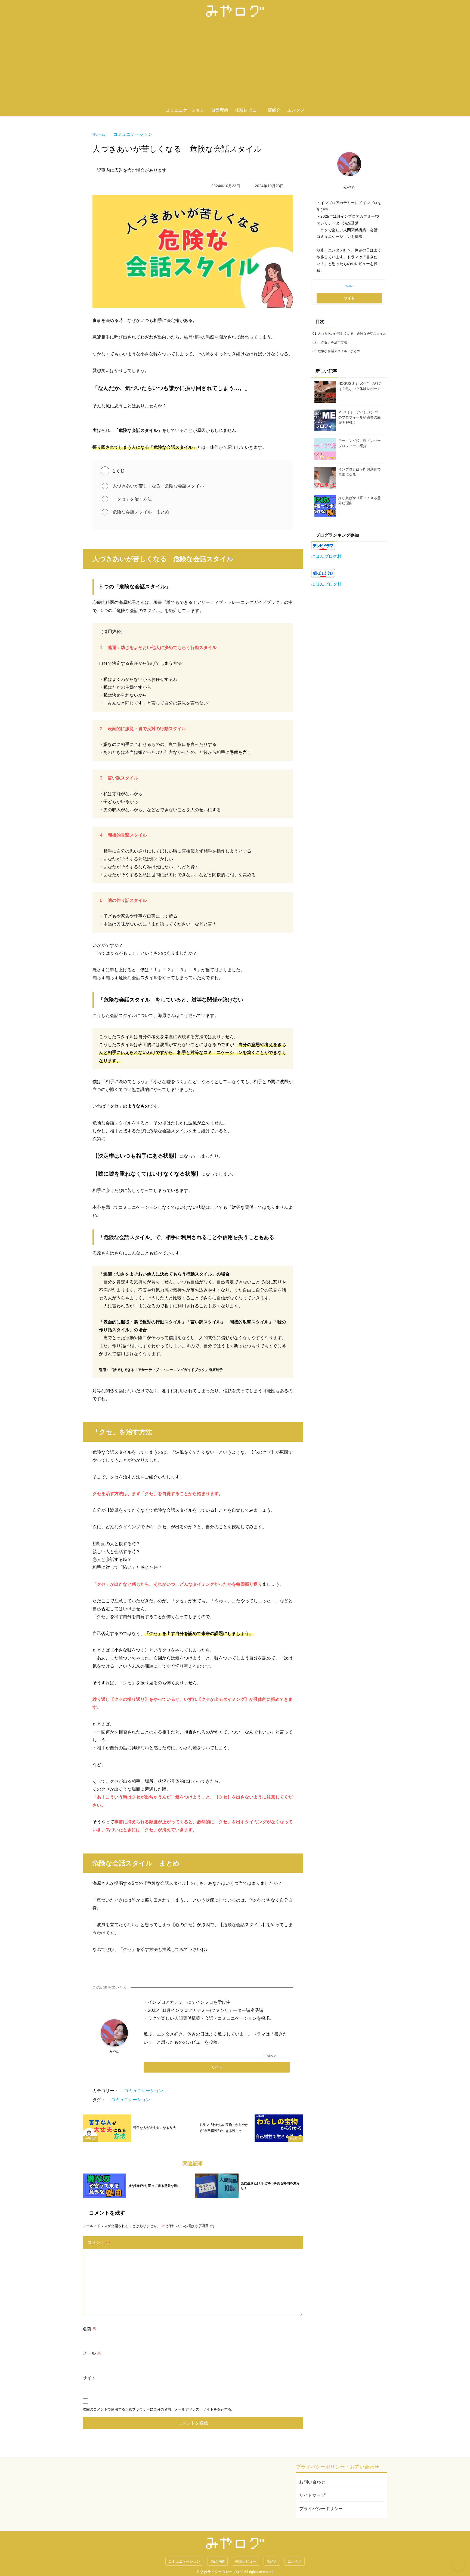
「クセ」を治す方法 (132, 499)
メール (92, 2353)
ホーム (99, 134)
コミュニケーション (185, 110)
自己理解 (220, 110)
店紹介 (274, 110)
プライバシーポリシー (321, 2509)
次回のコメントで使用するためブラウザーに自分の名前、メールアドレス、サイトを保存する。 (159, 2409)
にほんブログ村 (326, 556)
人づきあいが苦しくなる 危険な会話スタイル (158, 486)
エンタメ (296, 110)
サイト (89, 2378)
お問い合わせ (312, 2482)
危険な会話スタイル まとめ (141, 512)
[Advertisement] (235, 63)
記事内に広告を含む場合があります (132, 170)
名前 (90, 2329)
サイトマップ (312, 2495)
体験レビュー (248, 110)
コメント (99, 2243)
